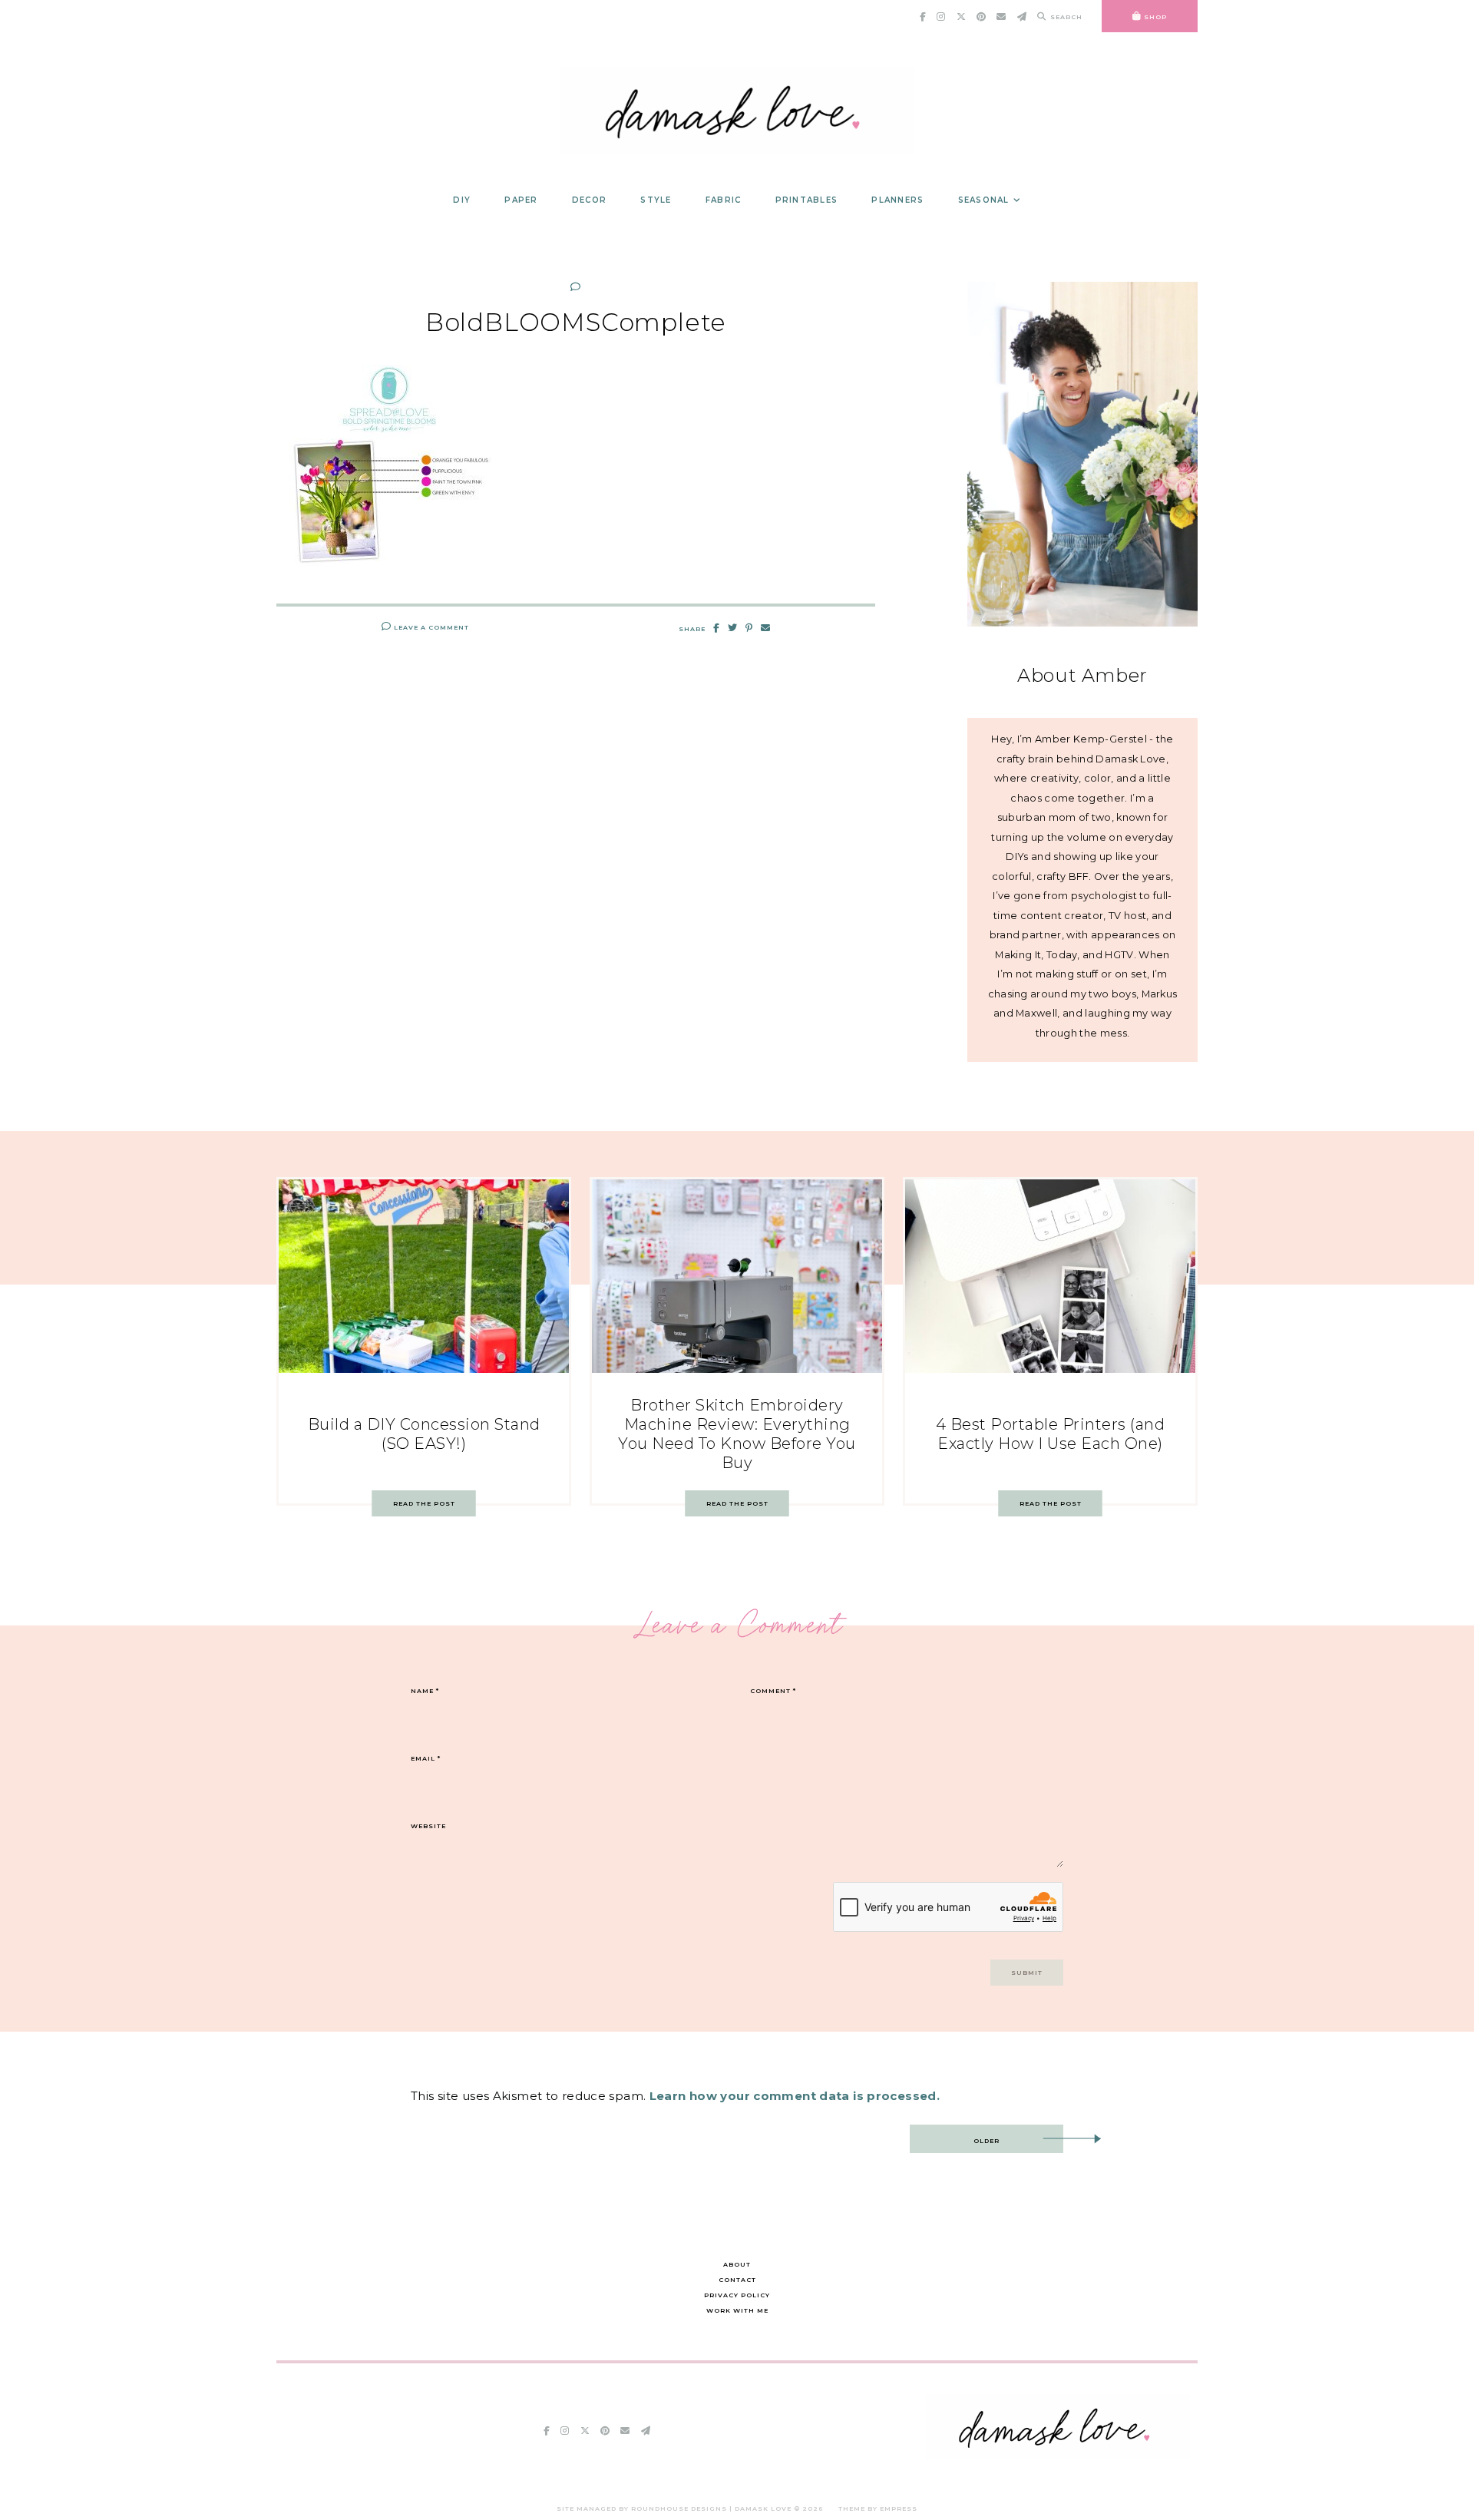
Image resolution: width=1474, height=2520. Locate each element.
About (737, 2264)
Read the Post (424, 1503)
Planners (897, 200)
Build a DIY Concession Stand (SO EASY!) (424, 1434)
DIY (462, 200)
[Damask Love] (1058, 2455)
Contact (737, 2280)
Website (428, 1826)
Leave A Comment (430, 627)
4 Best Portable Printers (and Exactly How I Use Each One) (1051, 1434)
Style (656, 200)
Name (425, 1691)
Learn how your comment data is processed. (795, 2096)
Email (426, 1758)
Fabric (724, 200)
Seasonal (984, 200)
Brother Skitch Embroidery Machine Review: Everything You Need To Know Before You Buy (737, 1434)
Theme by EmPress (878, 2508)
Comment (773, 1691)
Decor (589, 200)
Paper (521, 200)
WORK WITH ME (737, 2310)
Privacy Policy (737, 2295)
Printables (807, 200)
